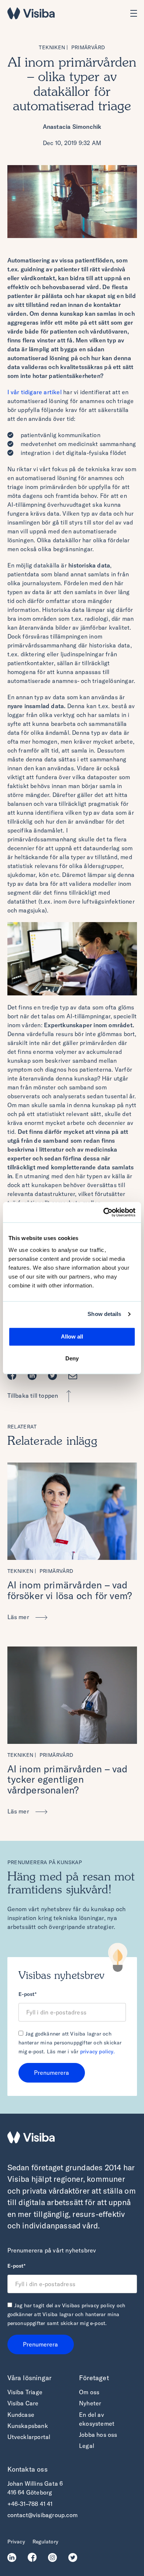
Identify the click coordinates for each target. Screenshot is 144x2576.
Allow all (72, 1336)
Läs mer (19, 1617)
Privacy (16, 2542)
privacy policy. (97, 2051)
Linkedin (34, 1376)
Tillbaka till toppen (33, 1396)
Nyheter (90, 2403)
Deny (72, 1358)
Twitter (54, 1376)
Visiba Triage (25, 2392)
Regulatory (45, 2542)
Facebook (14, 1376)
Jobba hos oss (98, 2435)
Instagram (54, 2557)
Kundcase (21, 2415)
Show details (104, 1314)
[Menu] (134, 13)
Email (75, 1376)
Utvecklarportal (29, 2437)
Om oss (89, 2392)
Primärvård (88, 47)
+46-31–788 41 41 (30, 2504)
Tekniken (52, 47)
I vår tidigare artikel (35, 392)
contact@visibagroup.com (43, 2515)
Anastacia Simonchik (72, 127)
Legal (87, 2446)
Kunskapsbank (28, 2426)
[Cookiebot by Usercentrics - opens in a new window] (104, 1212)
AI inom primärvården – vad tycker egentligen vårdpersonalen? (68, 1779)
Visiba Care (23, 2403)
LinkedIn (14, 2557)
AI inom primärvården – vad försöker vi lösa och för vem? (70, 1590)
